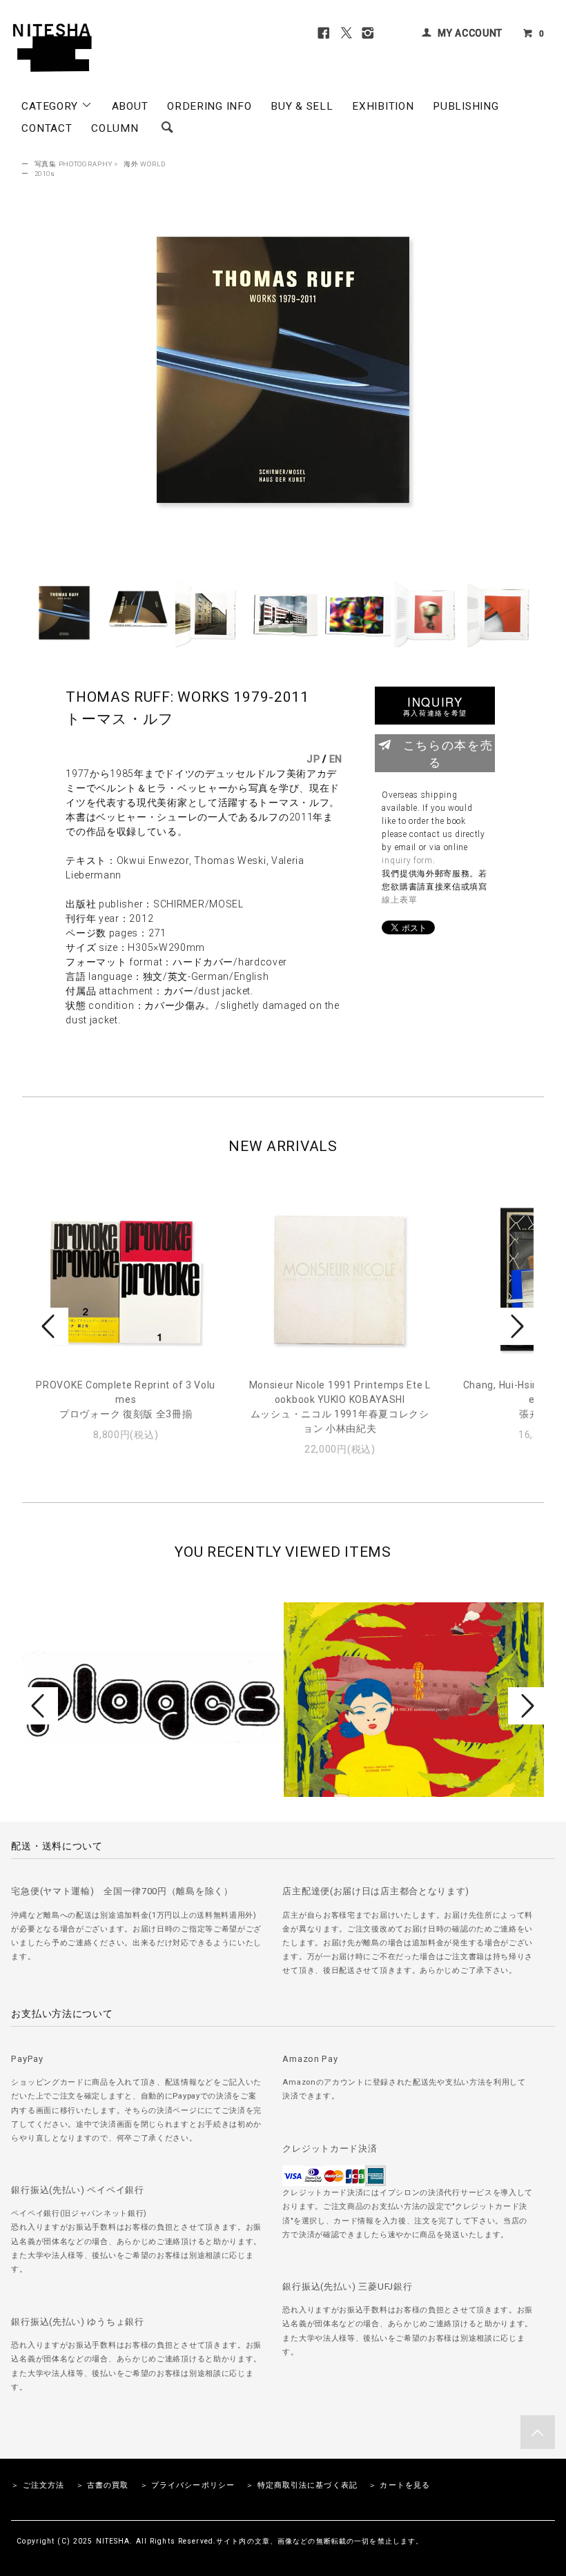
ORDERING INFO (209, 106)
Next (516, 1326)
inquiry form (407, 861)
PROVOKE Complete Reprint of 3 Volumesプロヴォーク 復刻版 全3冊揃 (126, 1399)
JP (313, 759)
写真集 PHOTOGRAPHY (74, 164)
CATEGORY (51, 106)
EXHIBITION (383, 106)
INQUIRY (435, 706)
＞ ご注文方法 (38, 2485)
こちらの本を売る (448, 753)
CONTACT (47, 128)
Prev (50, 1326)
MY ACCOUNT (470, 33)
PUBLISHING (466, 106)
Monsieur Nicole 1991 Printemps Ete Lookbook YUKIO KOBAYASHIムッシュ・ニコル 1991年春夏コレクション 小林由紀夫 (340, 1407)
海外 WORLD (145, 164)
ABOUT (130, 106)
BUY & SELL (302, 106)
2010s (45, 174)
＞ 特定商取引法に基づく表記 (302, 2485)
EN (336, 759)
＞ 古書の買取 (103, 2485)
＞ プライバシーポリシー (187, 2485)
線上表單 (399, 900)
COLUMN (115, 128)
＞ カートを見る (399, 2485)
